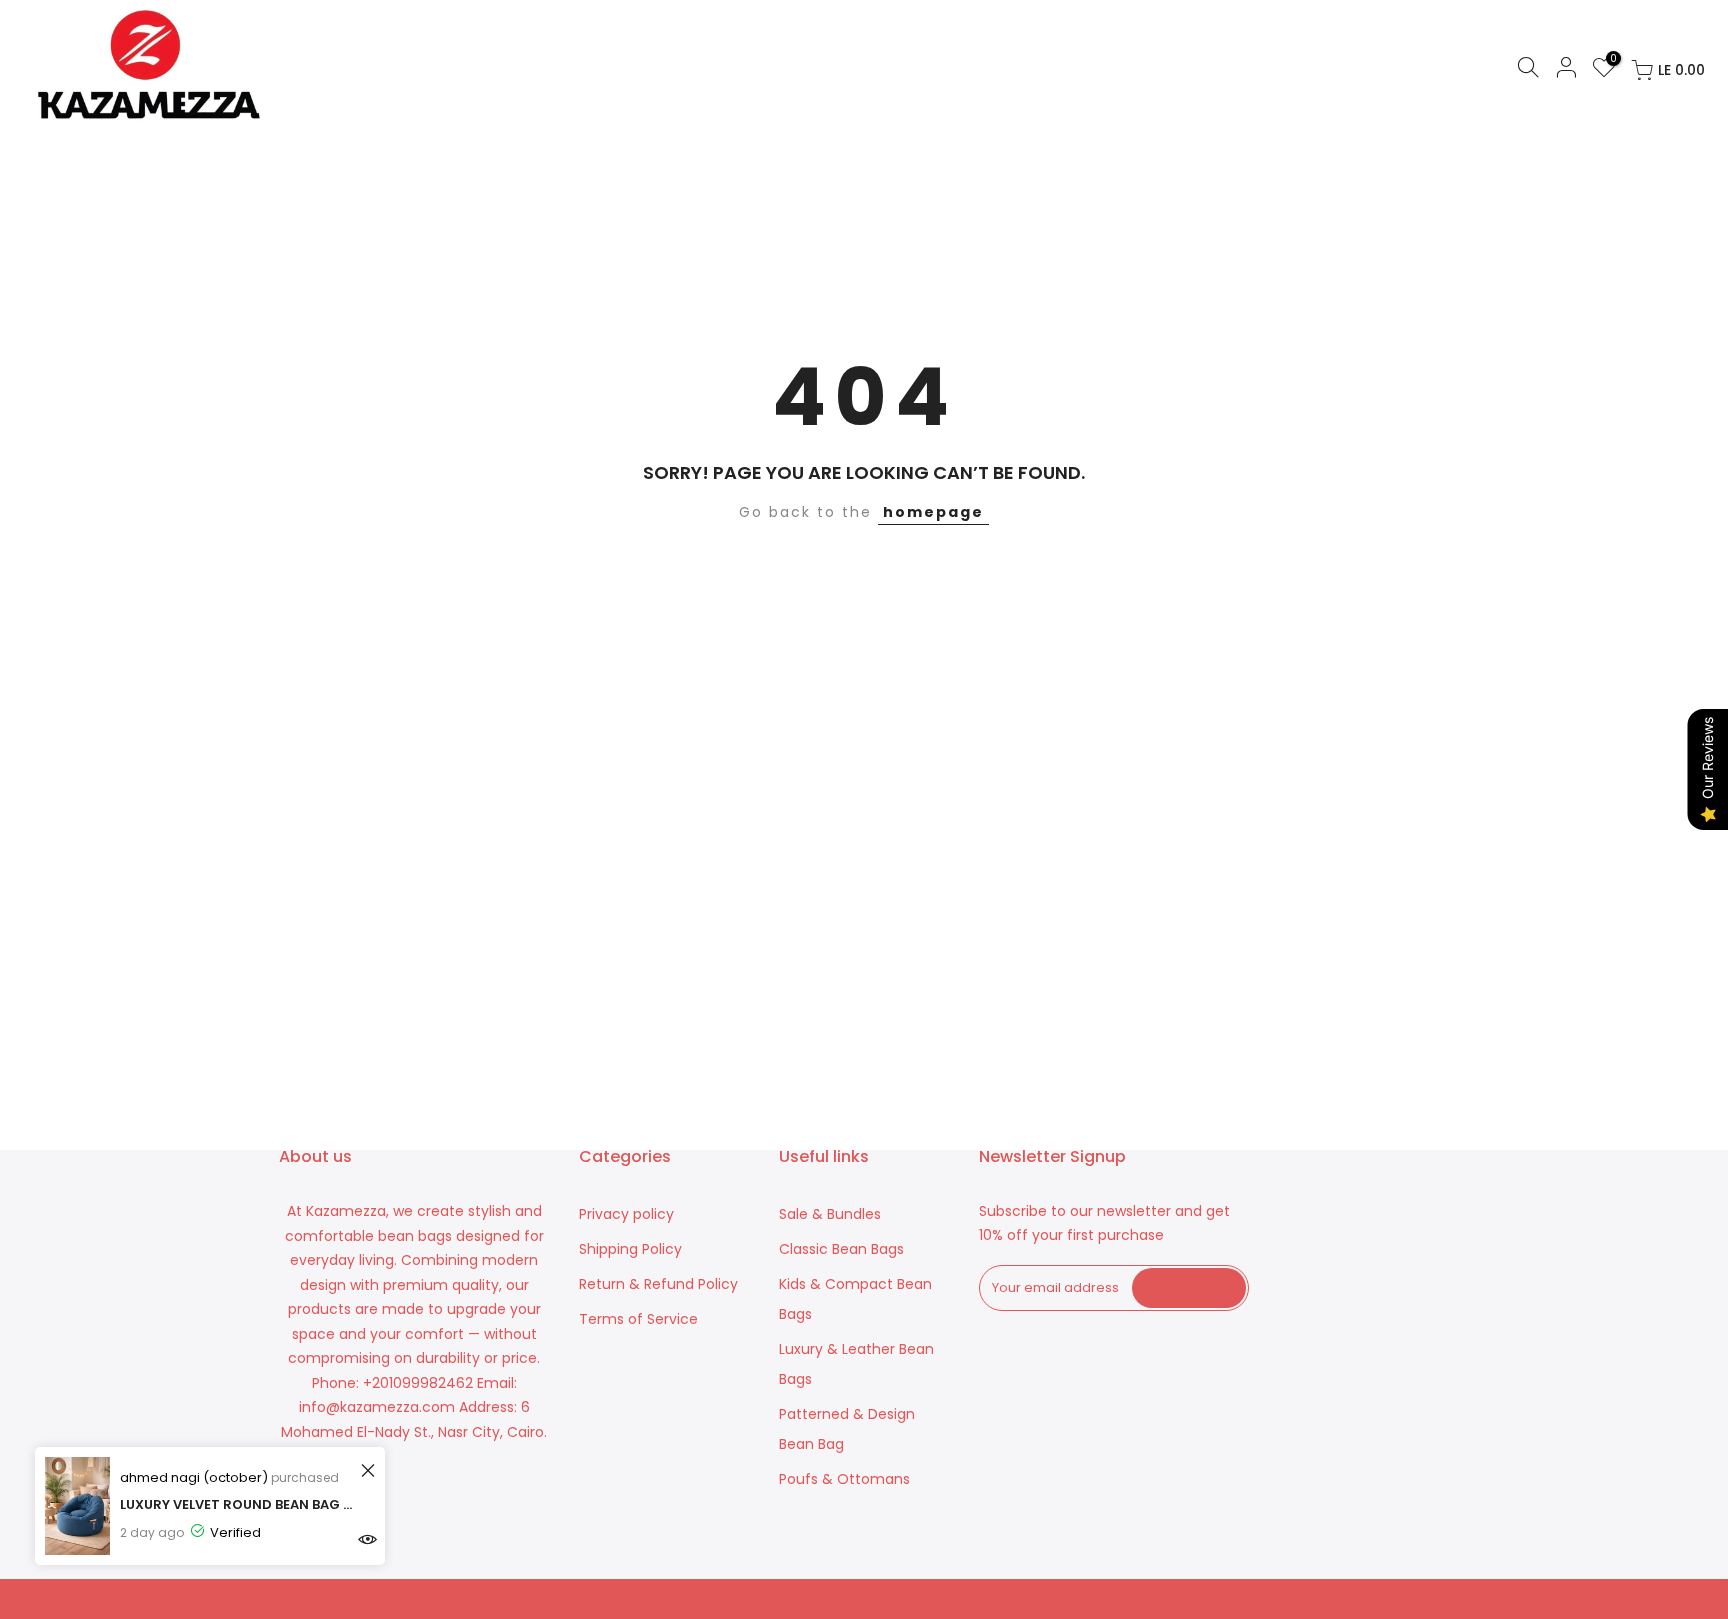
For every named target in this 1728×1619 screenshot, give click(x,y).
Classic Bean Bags (841, 1249)
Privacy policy (626, 1214)
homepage (933, 512)
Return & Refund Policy (658, 1284)
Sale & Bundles (830, 1214)
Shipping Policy (630, 1249)
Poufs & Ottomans (844, 1479)
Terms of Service (638, 1319)
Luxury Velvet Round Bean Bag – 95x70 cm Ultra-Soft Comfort (237, 1504)
